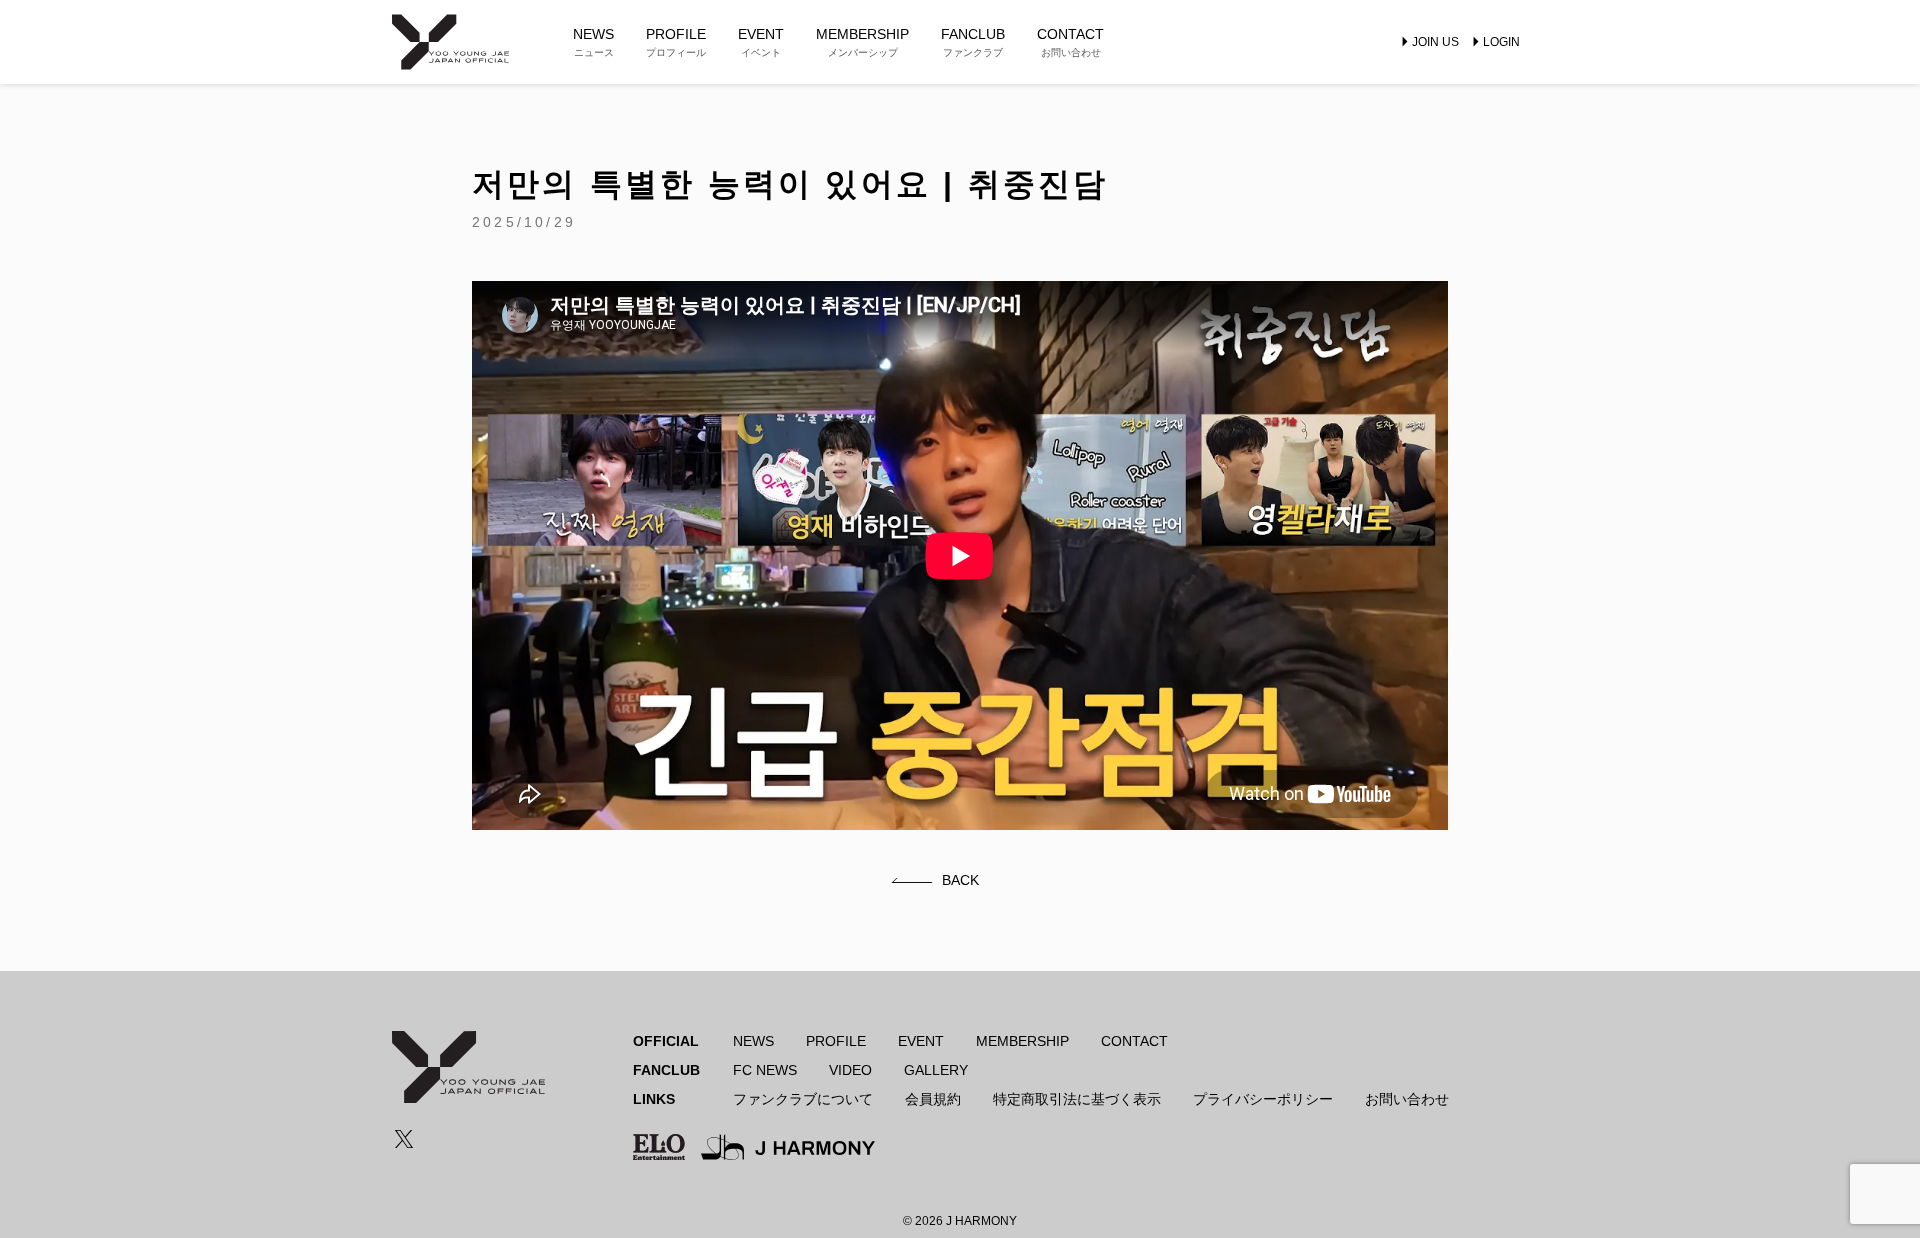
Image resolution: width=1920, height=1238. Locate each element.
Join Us (1435, 42)
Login (1501, 42)
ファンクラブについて (803, 1099)
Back (960, 880)
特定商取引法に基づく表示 (1077, 1099)
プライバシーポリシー (1263, 1099)
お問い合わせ (1407, 1099)
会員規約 (933, 1099)
